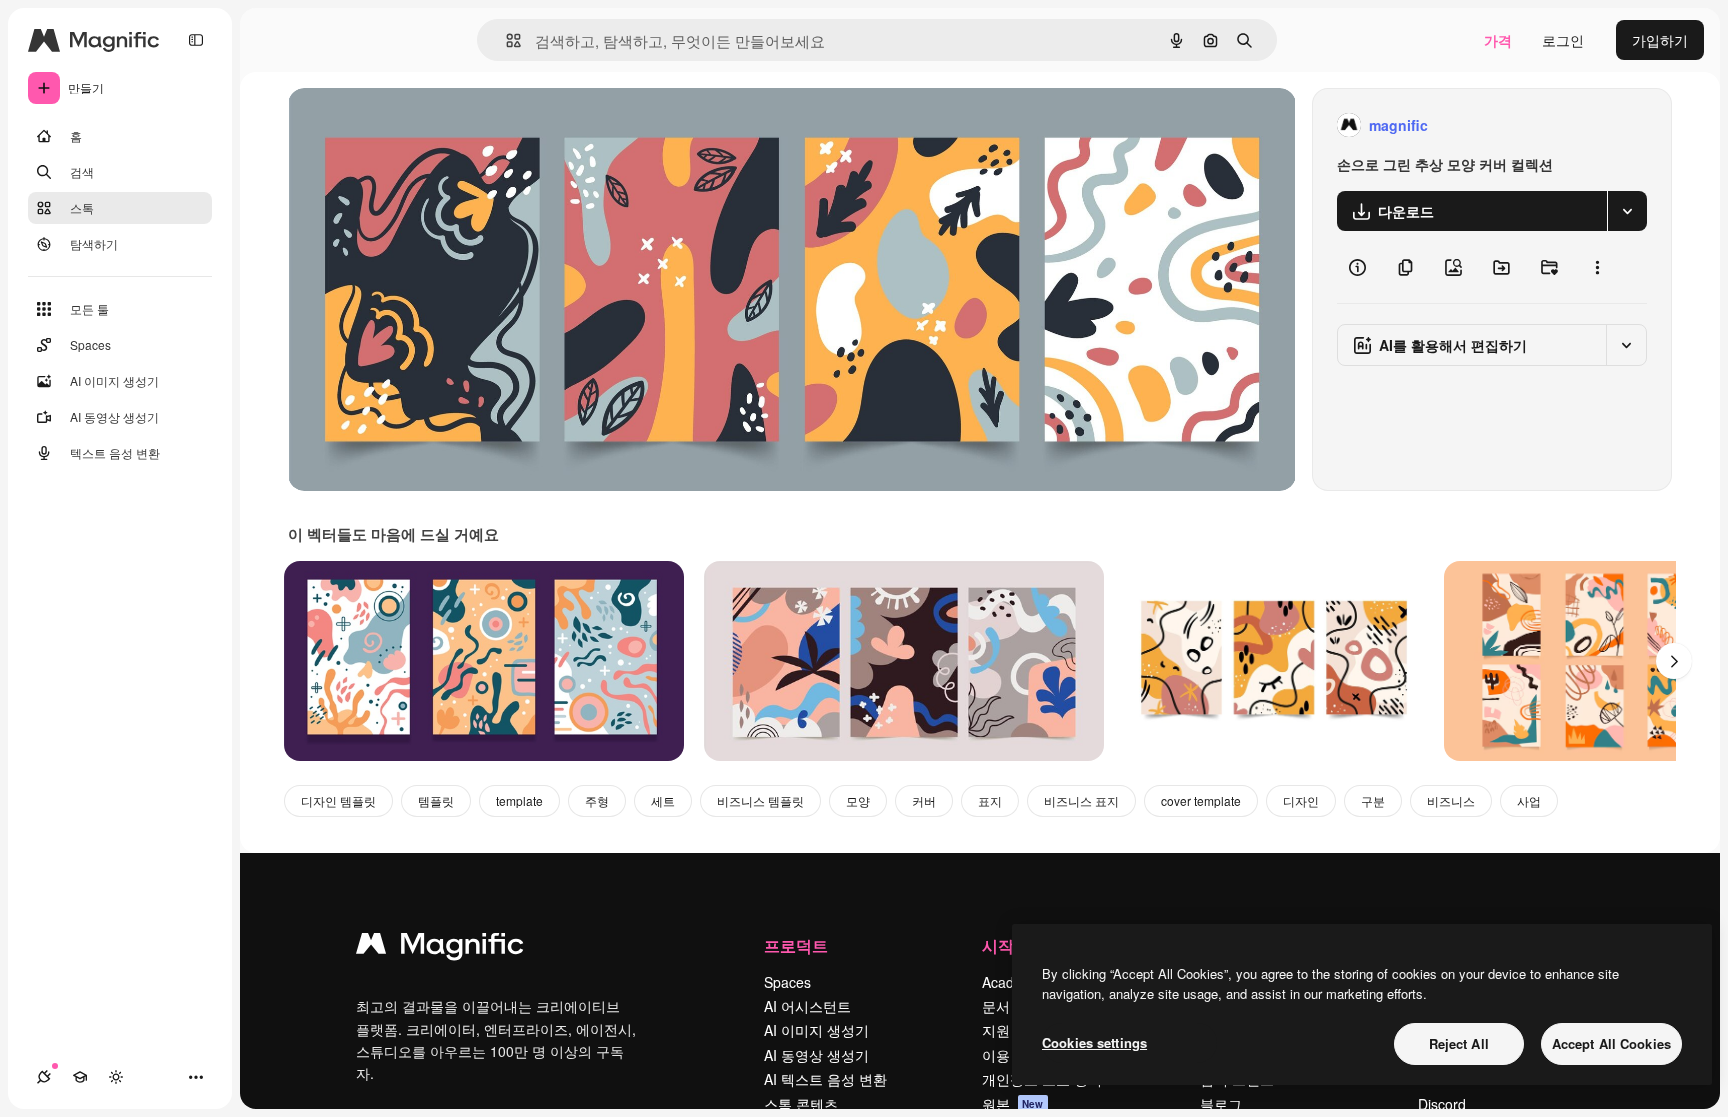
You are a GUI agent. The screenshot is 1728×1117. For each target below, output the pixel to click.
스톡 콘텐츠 (801, 1104)
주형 (597, 800)
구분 (1373, 800)
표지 (990, 800)
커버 (924, 800)
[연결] (44, 1077)
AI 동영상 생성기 (816, 1055)
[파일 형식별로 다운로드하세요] (1627, 211)
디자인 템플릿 (338, 800)
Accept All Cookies (1611, 1043)
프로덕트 (796, 945)
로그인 (1563, 40)
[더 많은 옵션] (1597, 267)
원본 (1013, 1104)
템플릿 (436, 800)
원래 (403, 125)
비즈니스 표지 (1081, 800)
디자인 (1301, 800)
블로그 (1221, 1104)
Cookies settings (1094, 1042)
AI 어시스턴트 (807, 1006)
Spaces (787, 982)
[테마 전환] (116, 1077)
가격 (1498, 40)
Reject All (1459, 1043)
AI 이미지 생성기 (816, 1030)
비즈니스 (1451, 800)
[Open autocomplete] (505, 40)
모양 (858, 800)
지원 (996, 1030)
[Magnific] (440, 948)
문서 (996, 1006)
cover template (1201, 800)
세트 (663, 800)
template (519, 800)
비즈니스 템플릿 (760, 800)
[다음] (1674, 661)
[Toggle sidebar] (196, 40)
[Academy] (80, 1077)
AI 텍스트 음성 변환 (825, 1079)
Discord (1442, 1104)
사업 (1529, 800)
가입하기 (1660, 40)
